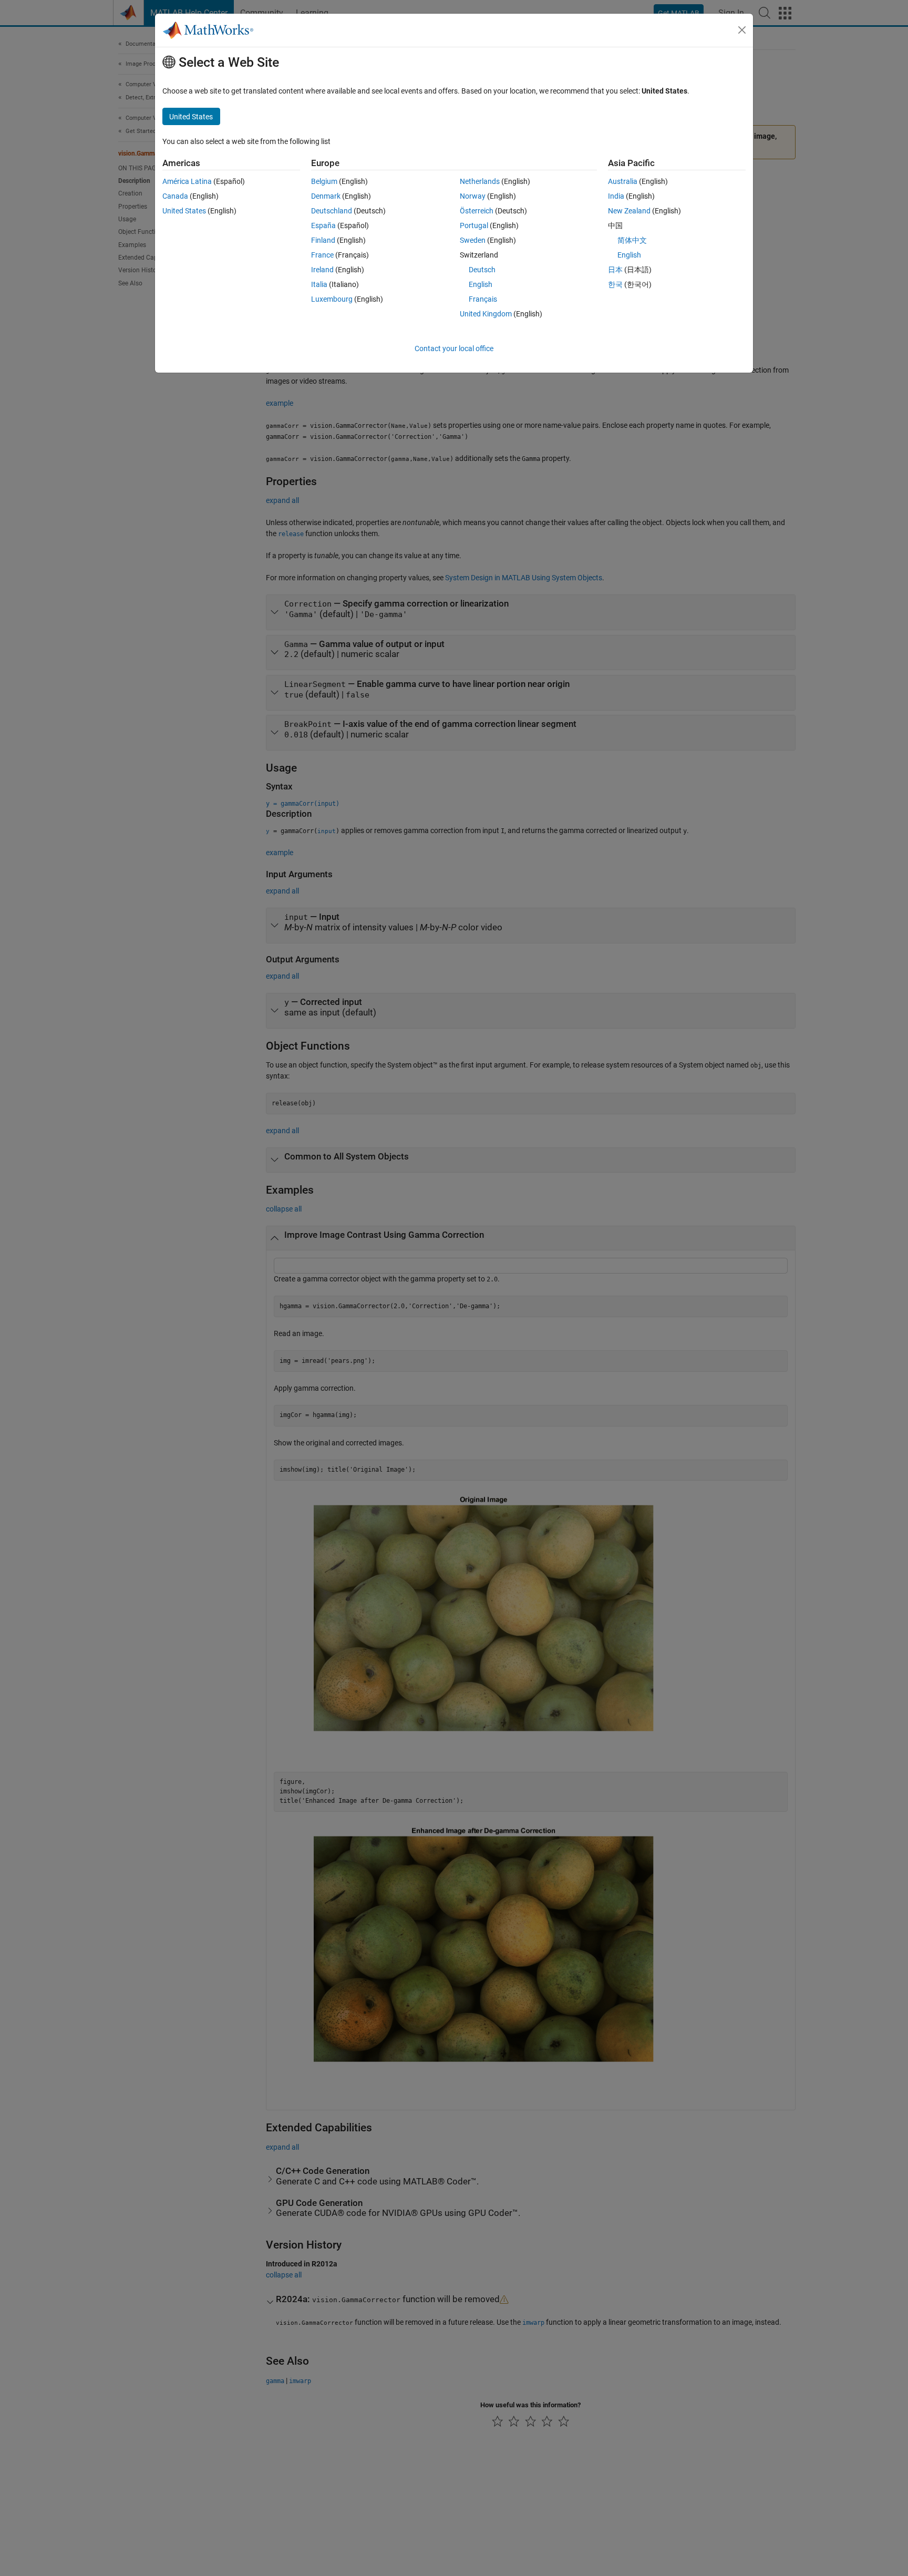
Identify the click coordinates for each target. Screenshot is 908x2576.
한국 (615, 284)
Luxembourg (332, 299)
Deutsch (482, 270)
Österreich (477, 211)
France (322, 255)
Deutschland (332, 211)
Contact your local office (454, 348)
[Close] (742, 30)
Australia (623, 181)
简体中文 (632, 240)
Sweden (473, 240)
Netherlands (480, 181)
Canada (175, 196)
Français (483, 299)
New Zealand (629, 211)
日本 (615, 270)
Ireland (322, 270)
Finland (323, 240)
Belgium (324, 181)
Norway (473, 196)
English (481, 284)
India (616, 196)
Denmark (326, 196)
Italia (319, 284)
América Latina (187, 181)
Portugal (474, 225)
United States (184, 211)
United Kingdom (486, 314)
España (323, 225)
